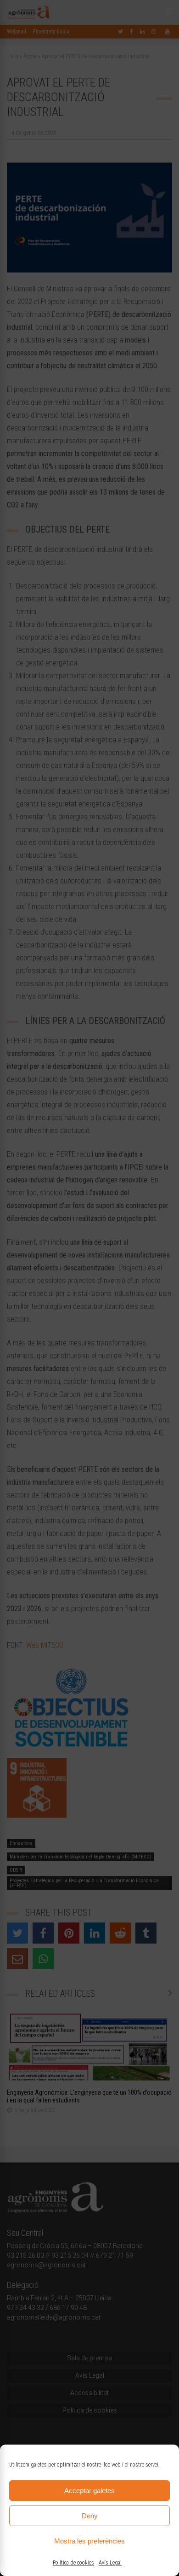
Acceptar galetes (89, 2491)
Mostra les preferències (89, 2541)
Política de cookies (73, 2563)
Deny (90, 2516)
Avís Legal (110, 2563)
